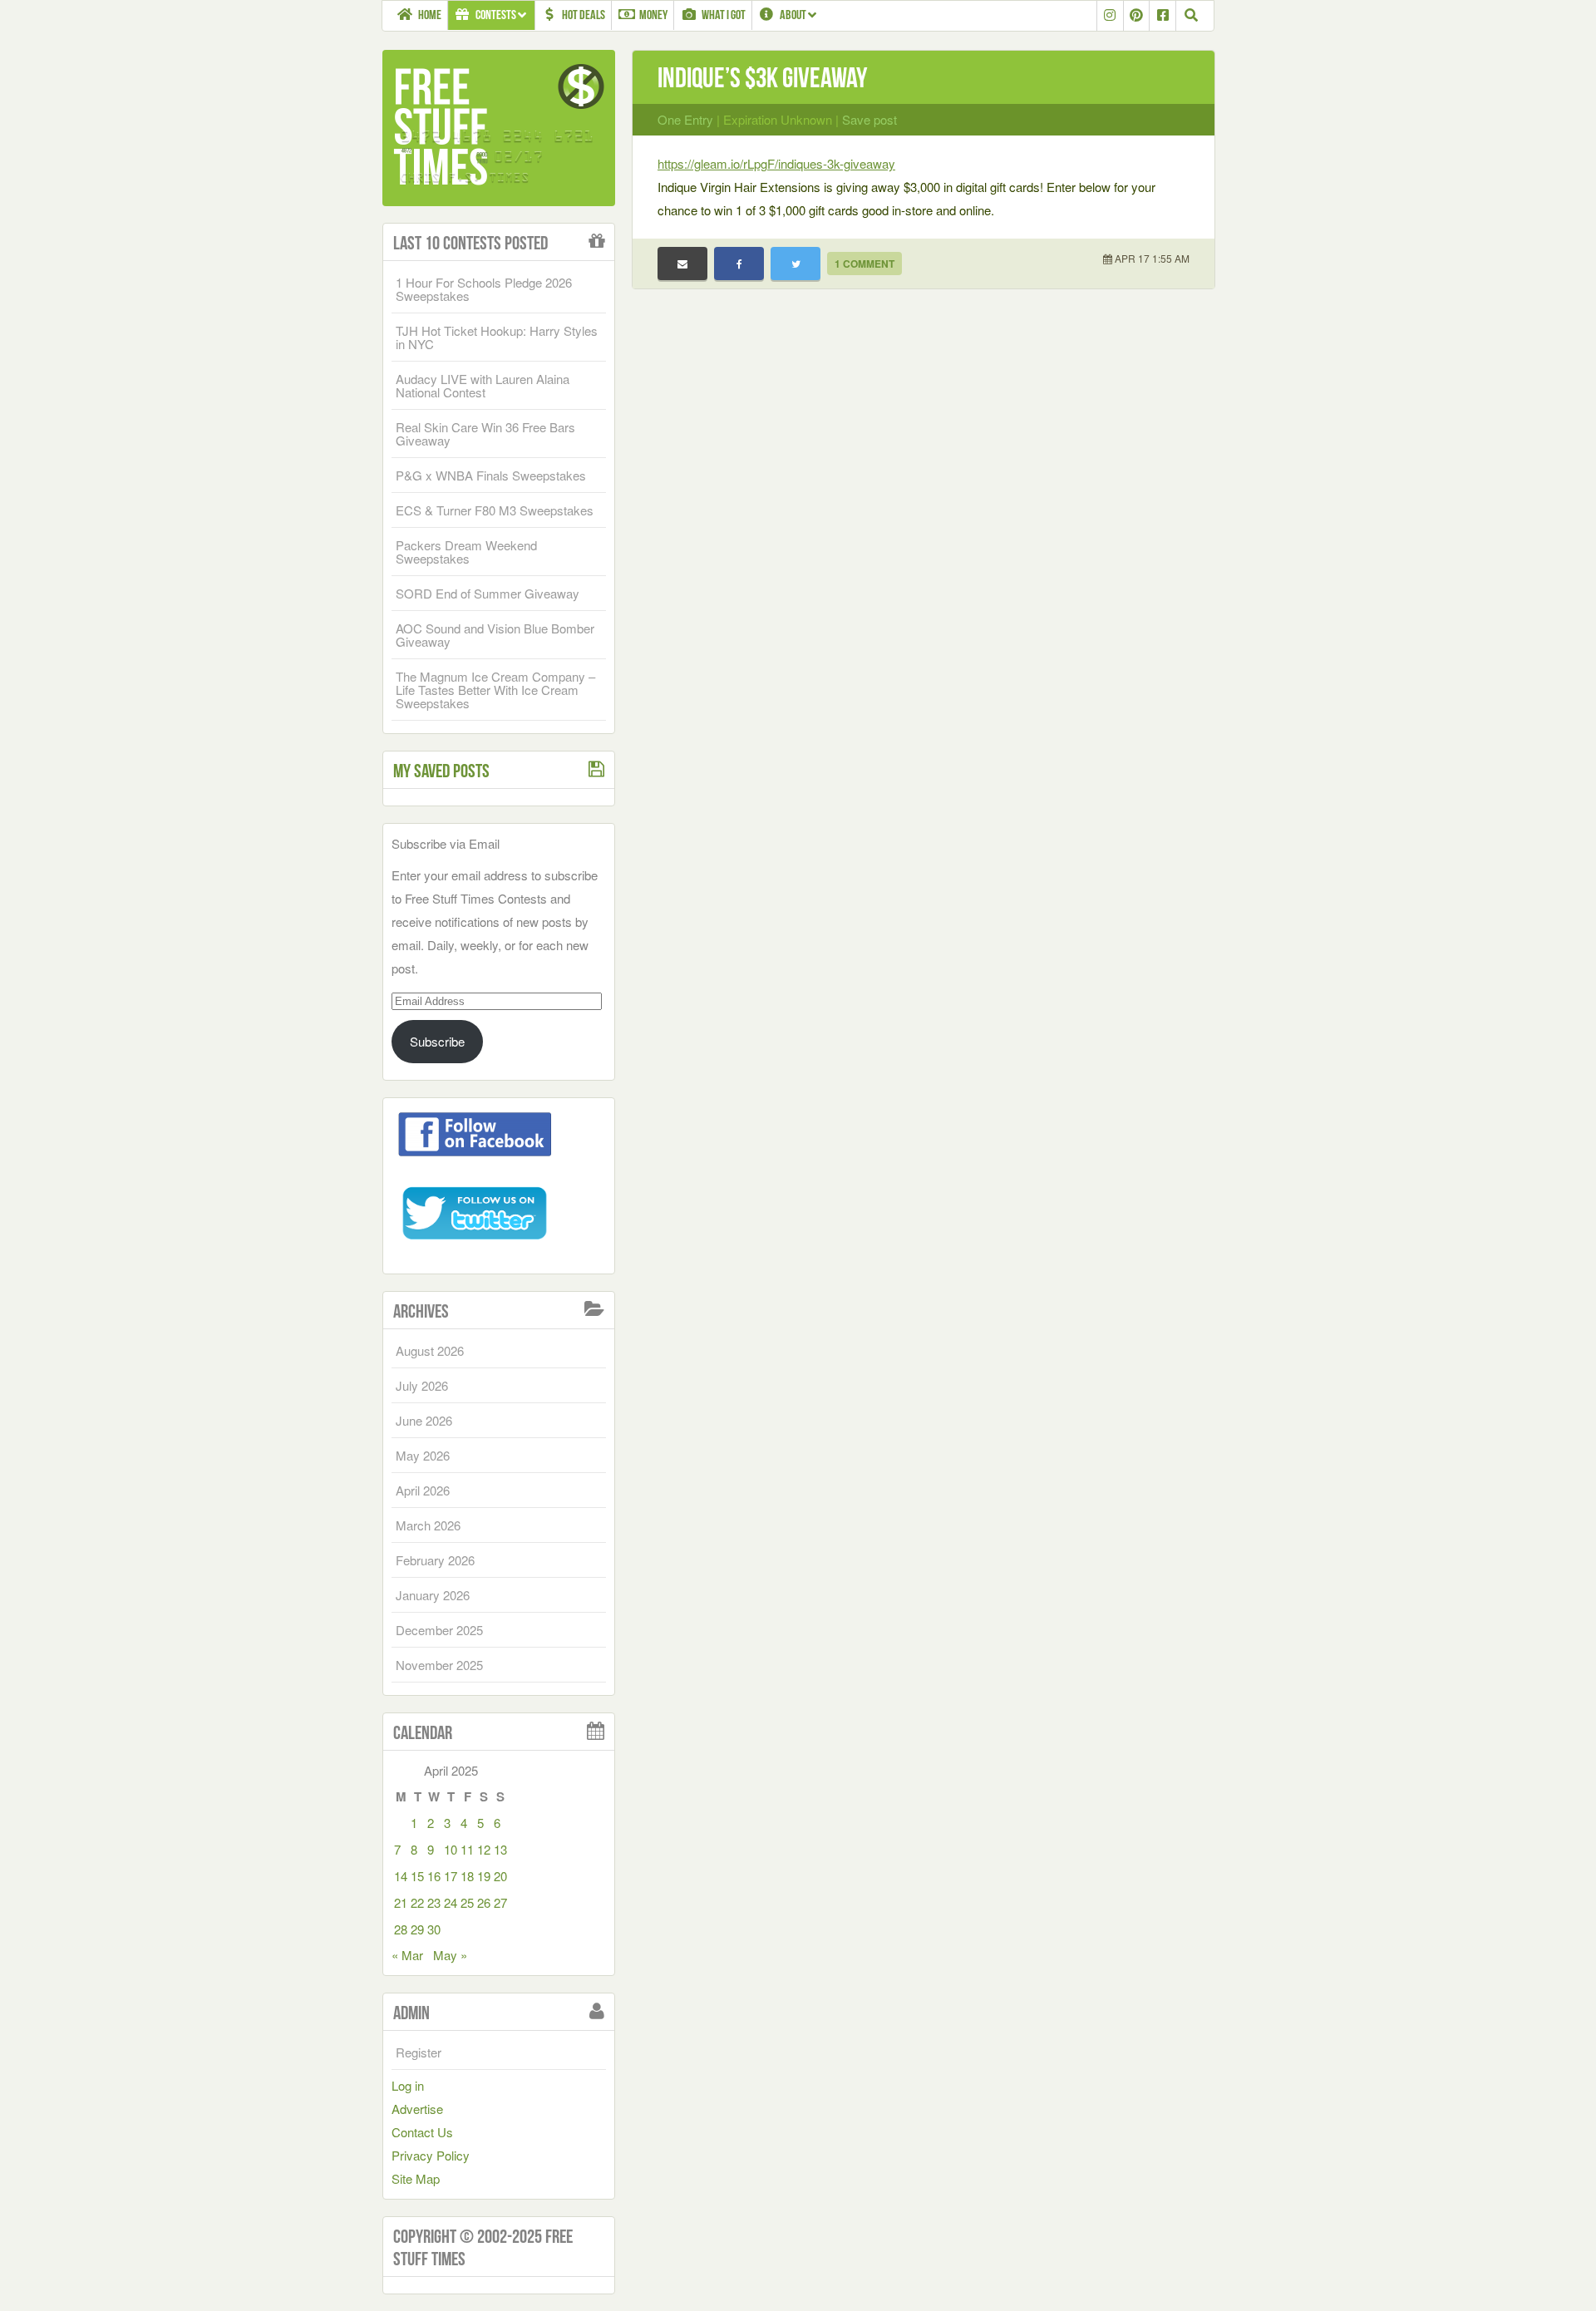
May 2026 (423, 1455)
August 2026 (430, 1350)
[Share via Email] (682, 264)
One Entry (685, 119)
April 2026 (423, 1490)
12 (484, 1849)
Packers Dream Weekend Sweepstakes (466, 552)
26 (484, 1902)
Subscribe (437, 1041)
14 (401, 1876)
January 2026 (433, 1595)
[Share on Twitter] (796, 264)
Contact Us (422, 2132)
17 (451, 1876)
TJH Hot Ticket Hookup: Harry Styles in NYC (497, 337)
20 (500, 1876)
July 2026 (422, 1385)
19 (484, 1876)
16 (434, 1876)
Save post (869, 119)
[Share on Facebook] (739, 264)
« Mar (407, 1955)
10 (451, 1849)
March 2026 (428, 1525)
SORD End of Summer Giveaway (488, 593)
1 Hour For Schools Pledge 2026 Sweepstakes (484, 289)
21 (401, 1902)
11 (467, 1849)
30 (434, 1929)
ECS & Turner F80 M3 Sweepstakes (495, 510)
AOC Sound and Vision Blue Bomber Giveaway (495, 635)
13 (500, 1849)
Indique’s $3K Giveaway (762, 78)
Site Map (416, 2178)
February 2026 (435, 1560)
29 (417, 1929)
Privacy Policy (431, 2155)
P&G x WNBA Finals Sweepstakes (491, 475)
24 (451, 1902)
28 (401, 1929)
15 (417, 1876)
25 (467, 1902)
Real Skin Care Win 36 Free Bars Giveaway (485, 434)
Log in (408, 2085)
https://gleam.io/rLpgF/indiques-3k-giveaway (776, 163)
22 (417, 1902)
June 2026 (424, 1420)
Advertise (417, 2109)
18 (467, 1876)
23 (434, 1902)
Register (419, 2052)
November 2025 (439, 1665)
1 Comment (864, 264)
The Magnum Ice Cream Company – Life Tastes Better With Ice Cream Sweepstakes (495, 690)
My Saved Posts (441, 771)
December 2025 (439, 1630)
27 (500, 1902)
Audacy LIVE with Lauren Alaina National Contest (483, 385)
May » (450, 1955)
